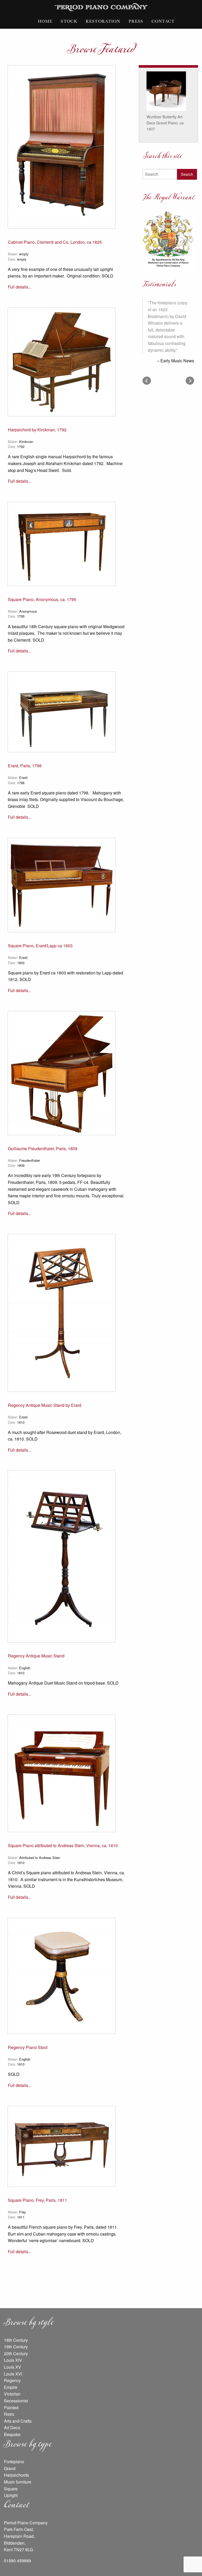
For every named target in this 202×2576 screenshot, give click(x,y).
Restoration (103, 21)
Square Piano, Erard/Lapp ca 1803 (40, 946)
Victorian (12, 2394)
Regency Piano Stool (28, 2047)
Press (136, 21)
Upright (11, 2495)
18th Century (16, 2340)
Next (190, 408)
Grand (10, 2468)
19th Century (16, 2347)
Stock (69, 21)
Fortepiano (14, 2462)
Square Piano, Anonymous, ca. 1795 (42, 599)
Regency (12, 2380)
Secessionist (16, 2401)
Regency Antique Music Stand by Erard (45, 1405)
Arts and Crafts (18, 2421)
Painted (11, 2407)
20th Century (16, 2353)
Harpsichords (16, 2475)
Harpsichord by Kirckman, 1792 (37, 430)
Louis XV (12, 2367)
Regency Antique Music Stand (36, 1656)
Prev (147, 408)
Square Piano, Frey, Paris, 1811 (37, 2200)
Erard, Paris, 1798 (25, 766)
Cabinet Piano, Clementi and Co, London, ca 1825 (55, 242)
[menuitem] (45, 21)
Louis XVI (13, 2374)
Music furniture (18, 2482)
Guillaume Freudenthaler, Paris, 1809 (43, 1148)
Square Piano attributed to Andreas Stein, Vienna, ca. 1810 (63, 1845)
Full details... (20, 287)
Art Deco (12, 2428)
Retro (9, 2414)
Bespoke (12, 2434)
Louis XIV (13, 2360)
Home (45, 21)
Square (11, 2489)
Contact (163, 21)
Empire (11, 2387)
